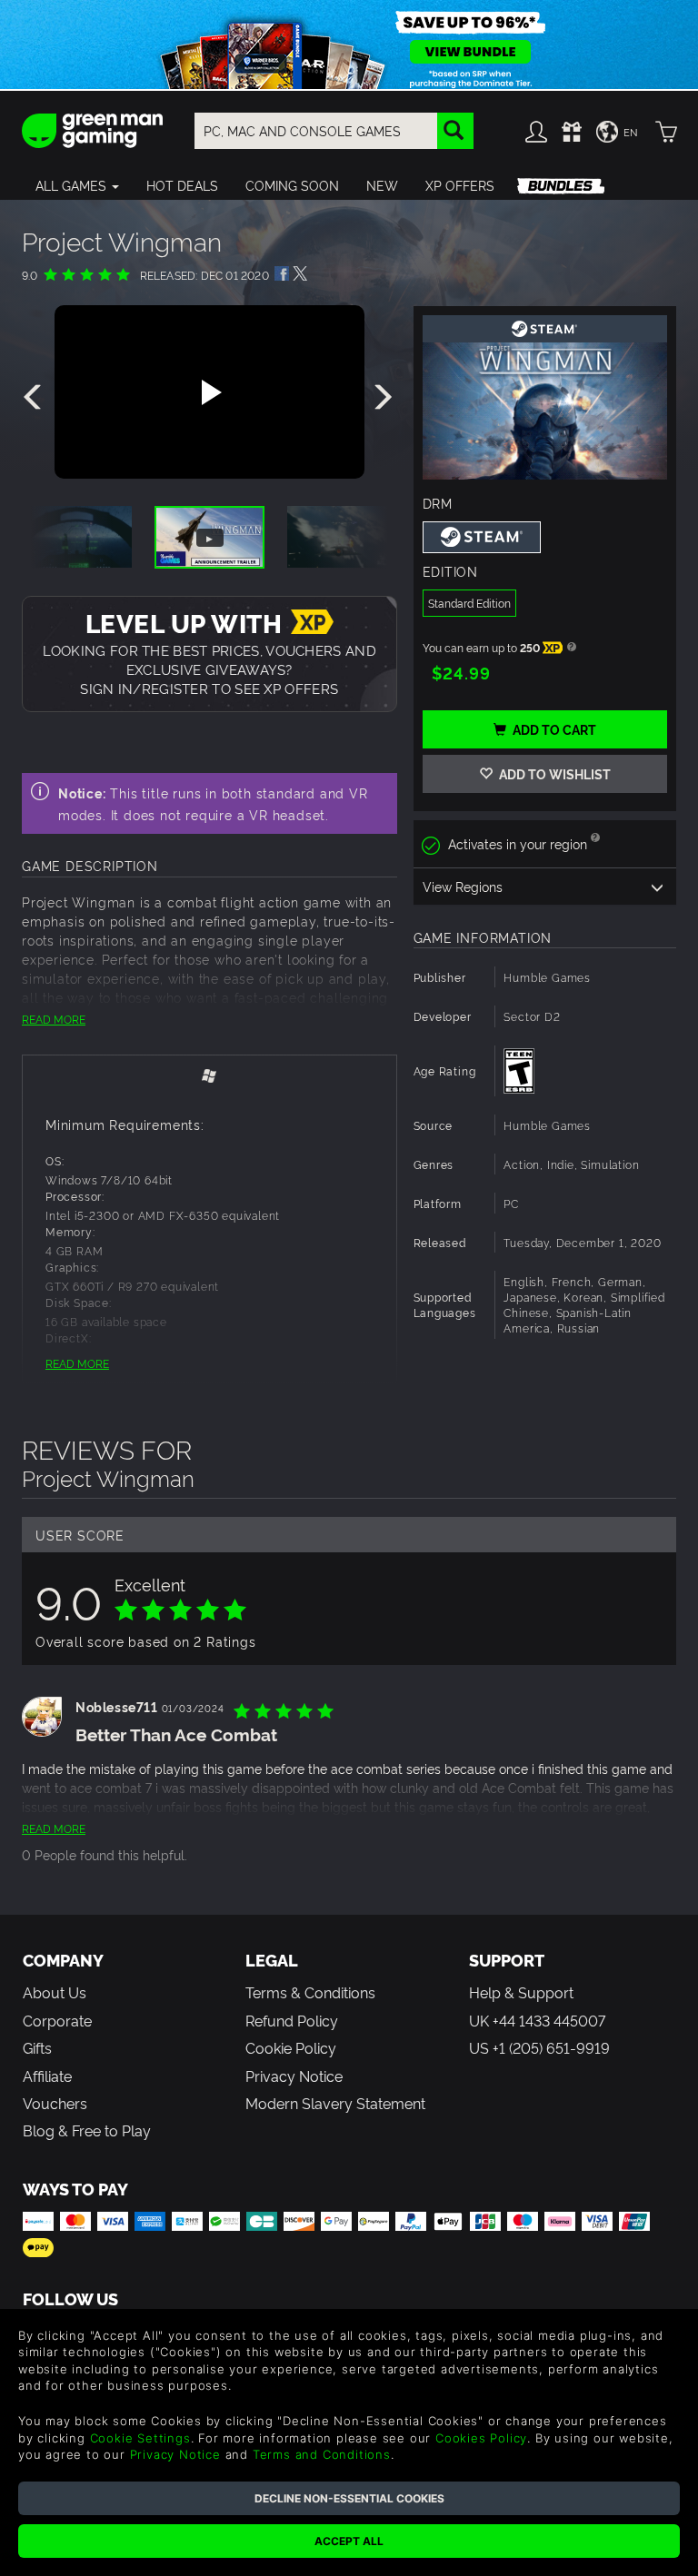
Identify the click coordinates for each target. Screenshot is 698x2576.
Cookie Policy (291, 2047)
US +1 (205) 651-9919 (539, 2047)
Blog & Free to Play (87, 2130)
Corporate (57, 2020)
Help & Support (521, 1992)
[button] (77, 185)
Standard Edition (469, 603)
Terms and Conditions (322, 2454)
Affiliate (47, 2076)
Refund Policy (292, 2020)
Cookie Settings (140, 2438)
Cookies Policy (481, 2438)
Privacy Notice (294, 2076)
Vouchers (55, 2103)
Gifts (37, 2047)
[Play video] (209, 392)
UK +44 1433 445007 (537, 2020)
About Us (55, 1992)
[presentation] (35, 398)
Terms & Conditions (310, 1992)
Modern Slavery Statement (335, 2103)
